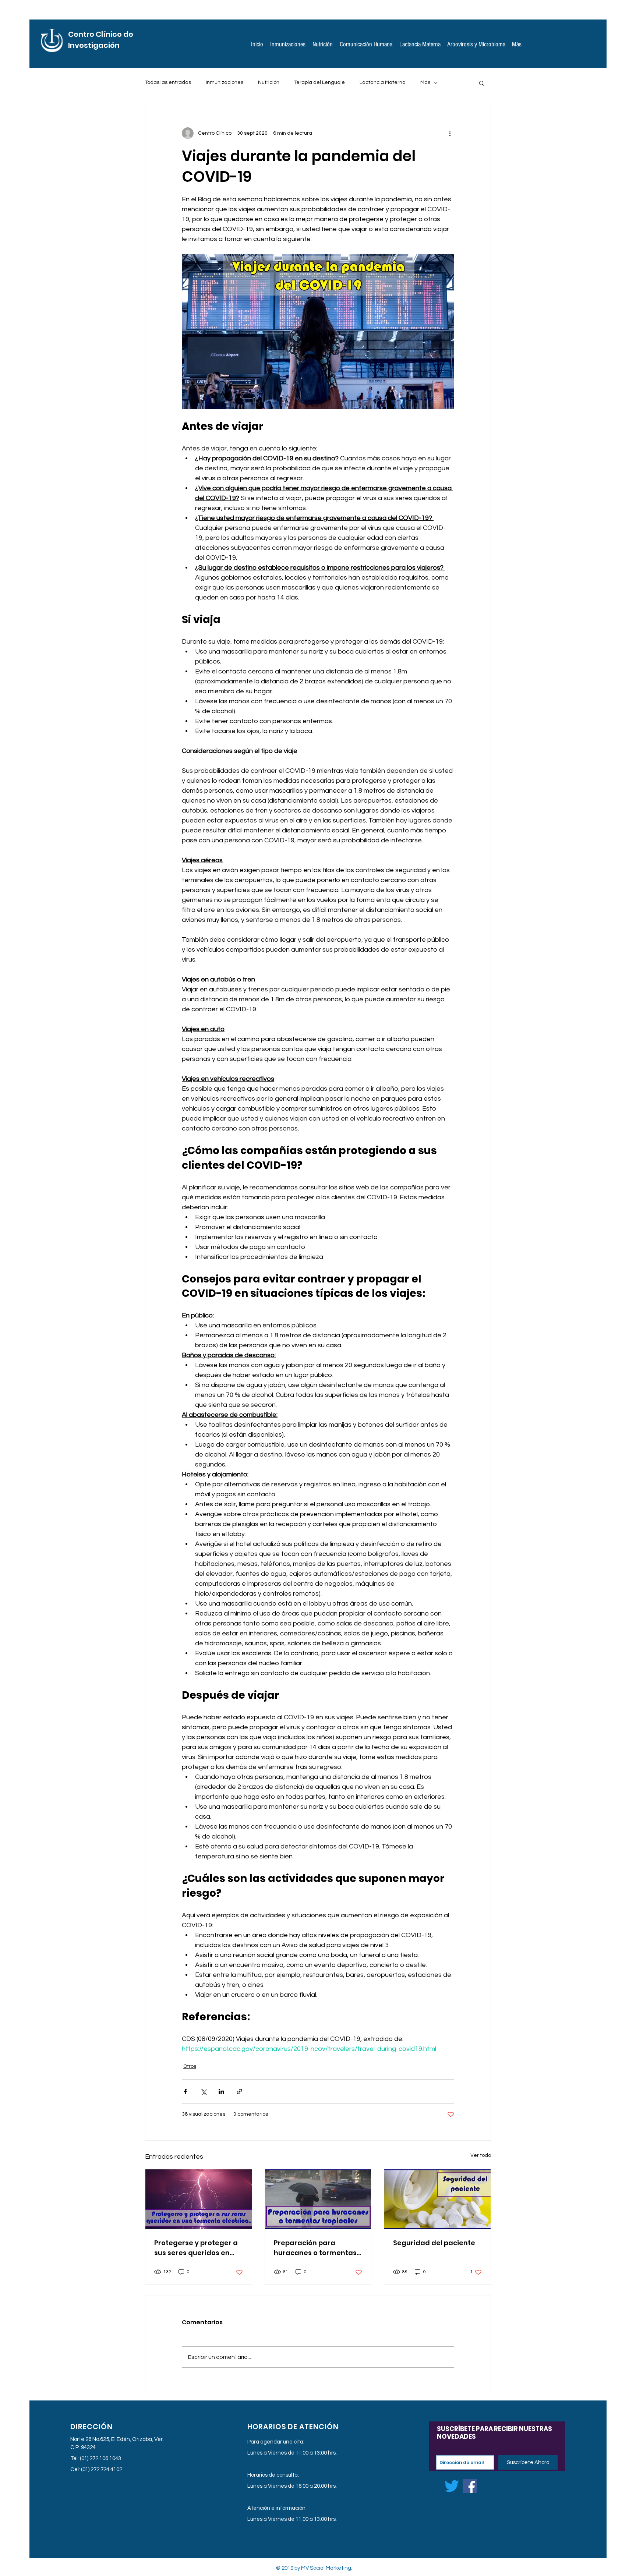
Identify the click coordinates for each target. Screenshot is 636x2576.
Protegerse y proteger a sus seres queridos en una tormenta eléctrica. (196, 2248)
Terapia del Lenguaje (319, 82)
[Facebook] (470, 2486)
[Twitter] (452, 2486)
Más (425, 82)
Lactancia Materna (383, 82)
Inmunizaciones (225, 82)
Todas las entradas (168, 82)
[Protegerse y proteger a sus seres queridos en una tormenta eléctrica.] (199, 2199)
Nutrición (269, 82)
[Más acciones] (450, 133)
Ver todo (481, 2155)
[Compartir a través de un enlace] (239, 2092)
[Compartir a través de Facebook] (185, 2092)
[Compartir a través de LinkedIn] (221, 2092)
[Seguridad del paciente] (437, 2199)
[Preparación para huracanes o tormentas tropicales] (318, 2199)
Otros (190, 2066)
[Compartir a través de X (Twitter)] (203, 2092)
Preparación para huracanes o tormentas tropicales (315, 2248)
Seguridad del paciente (434, 2243)
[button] (482, 83)
